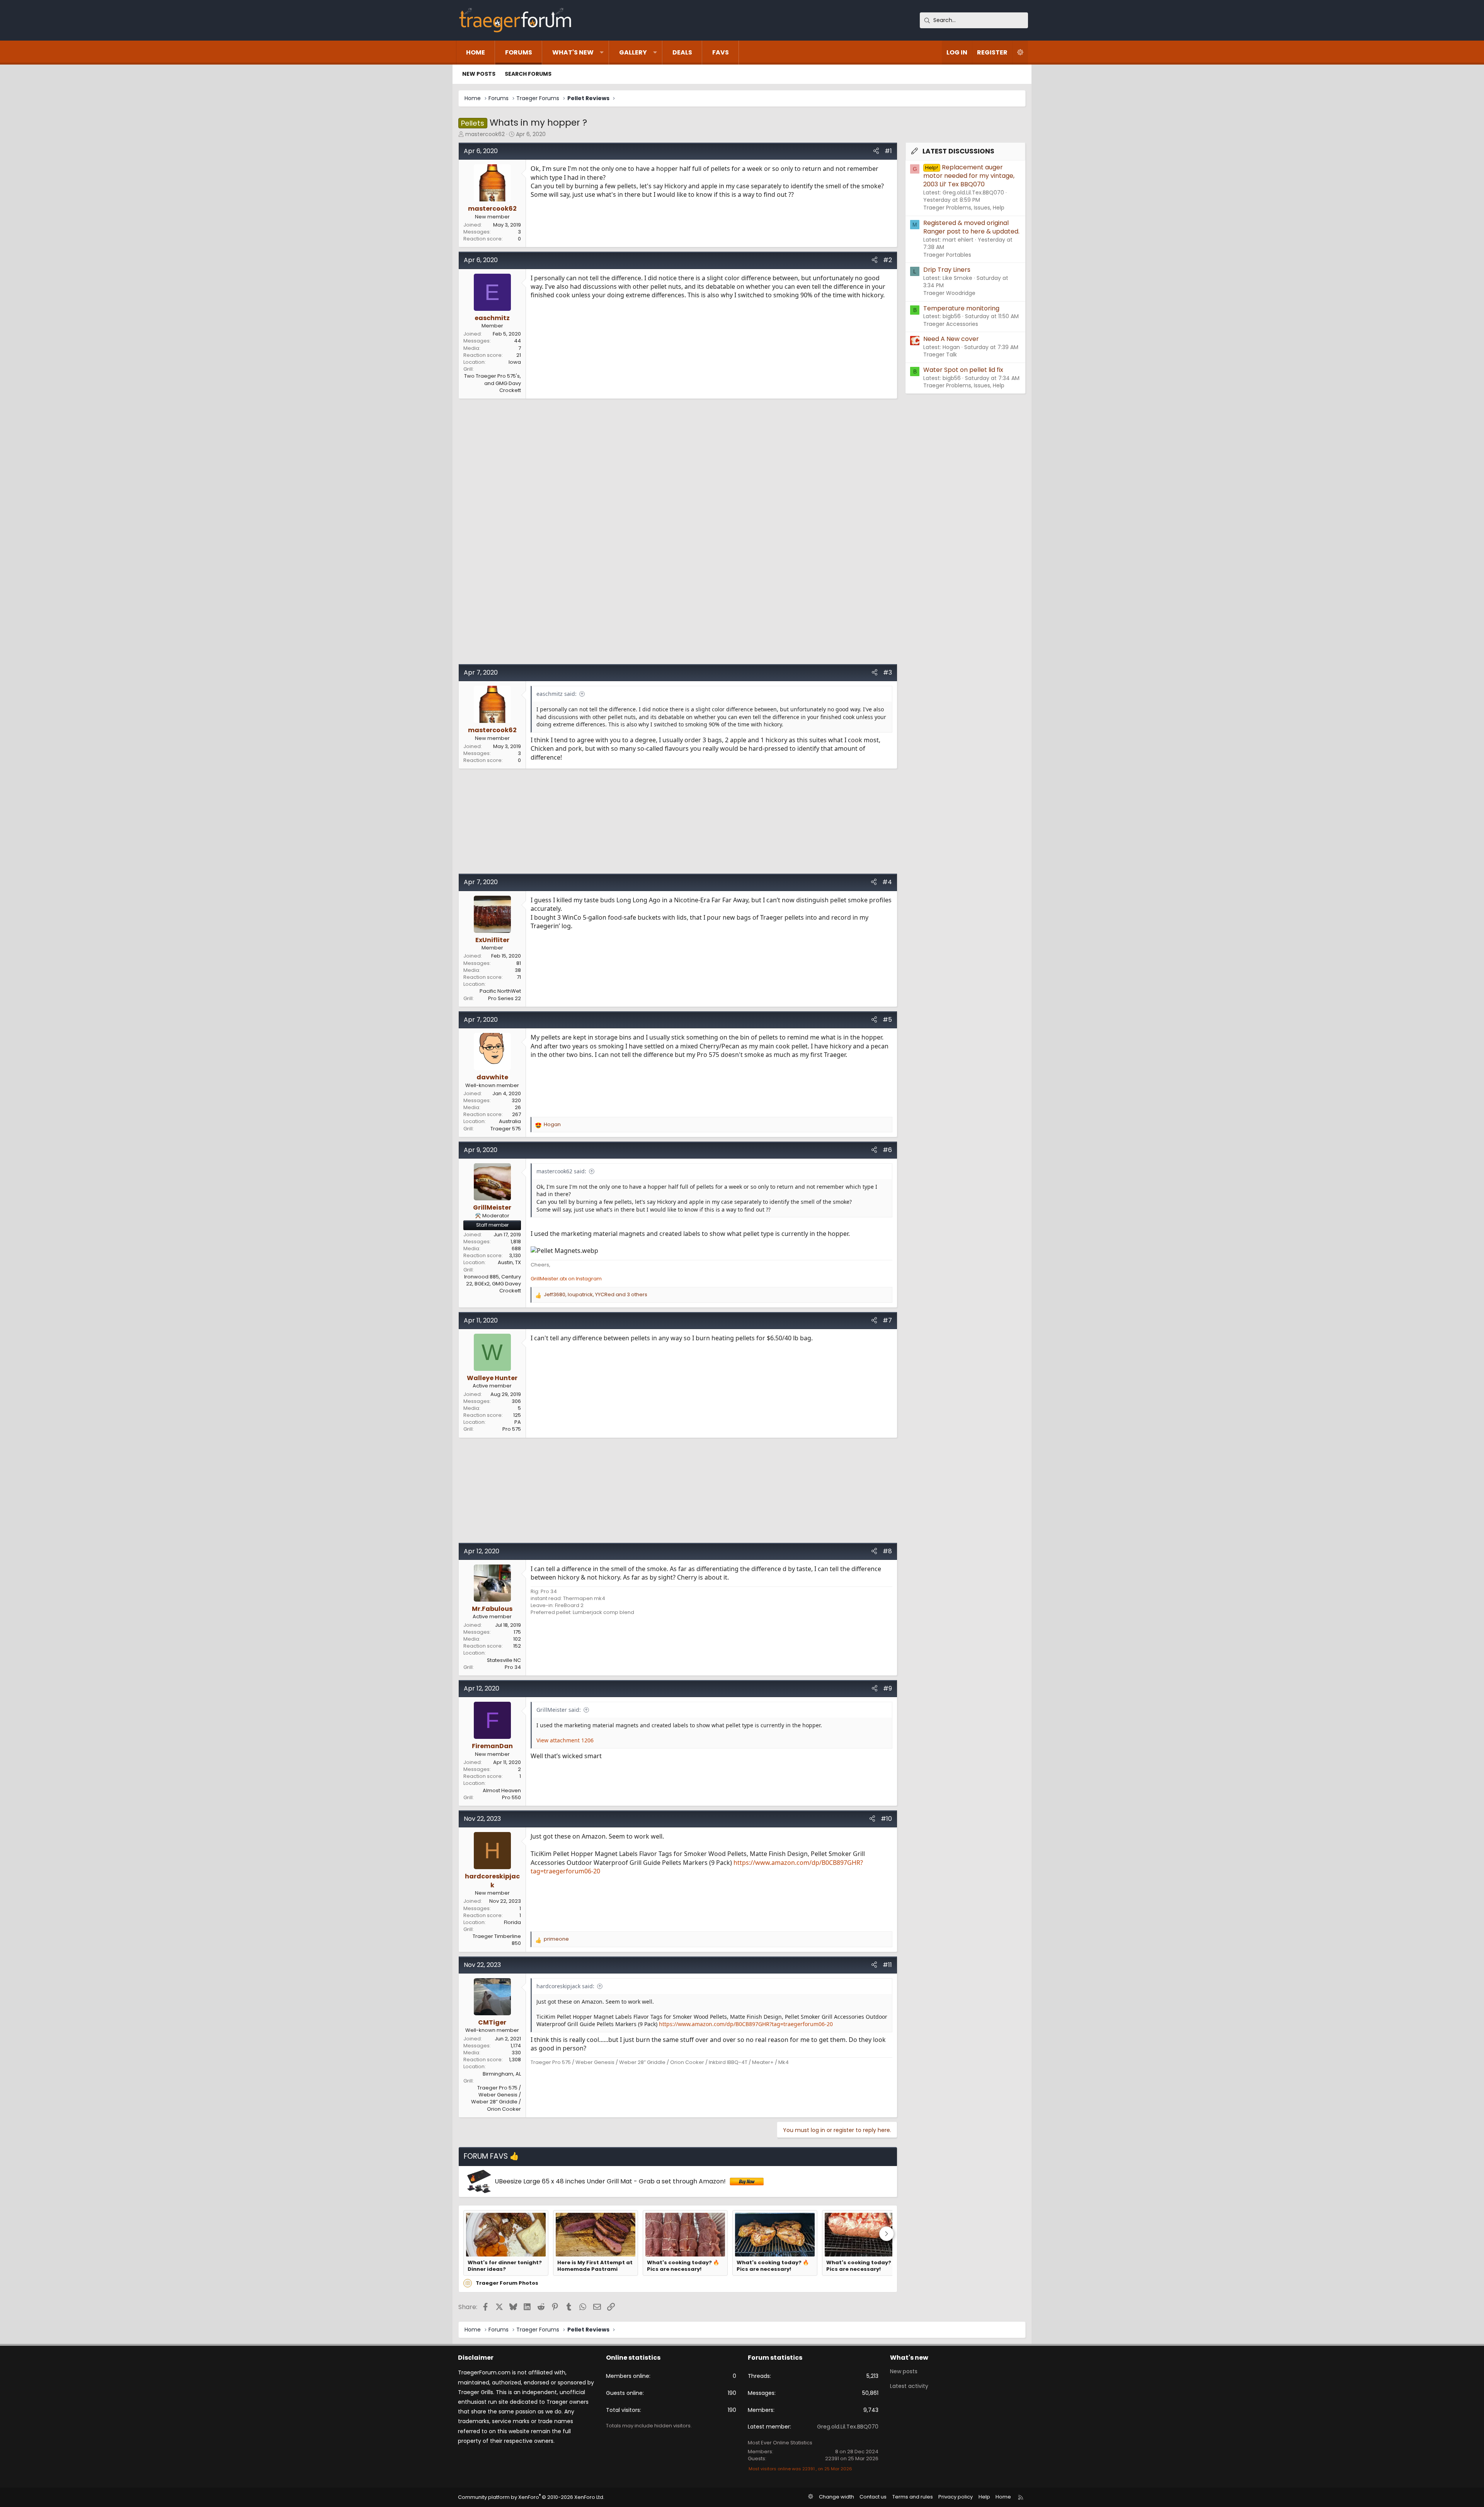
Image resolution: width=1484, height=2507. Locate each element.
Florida (512, 1922)
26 (518, 1107)
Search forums (528, 74)
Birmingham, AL (502, 2074)
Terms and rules (913, 2497)
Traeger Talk (940, 354)
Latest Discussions (958, 151)
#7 (887, 1320)
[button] (602, 53)
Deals (682, 52)
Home (476, 52)
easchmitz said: (556, 694)
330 (516, 2053)
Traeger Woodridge (949, 293)
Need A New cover (951, 339)
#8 (887, 1551)
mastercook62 (485, 134)
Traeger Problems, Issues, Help (964, 208)
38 (518, 970)
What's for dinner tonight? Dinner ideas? (505, 2266)
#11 (887, 1965)
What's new (573, 52)
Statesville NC (504, 1660)
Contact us (873, 2497)
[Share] (876, 151)
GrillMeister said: (559, 1710)
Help (984, 2497)
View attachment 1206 (565, 1740)
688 (516, 1248)
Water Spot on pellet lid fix (963, 370)
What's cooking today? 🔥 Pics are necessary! (683, 2266)
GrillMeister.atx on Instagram (566, 1279)
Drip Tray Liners (947, 270)
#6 (887, 1150)
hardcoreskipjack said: (565, 1986)
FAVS (721, 52)
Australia (510, 1121)
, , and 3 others (596, 1295)
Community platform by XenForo (531, 2497)
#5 (887, 1020)
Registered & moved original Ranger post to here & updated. (971, 227)
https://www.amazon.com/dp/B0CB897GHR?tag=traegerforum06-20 (746, 2024)
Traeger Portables (947, 255)
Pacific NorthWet (500, 991)
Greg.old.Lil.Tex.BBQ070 (848, 2427)
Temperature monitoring (961, 308)
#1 (888, 151)
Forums (519, 52)
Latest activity (909, 2386)
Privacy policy (956, 2497)
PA (518, 1422)
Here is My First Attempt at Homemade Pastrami (595, 2266)
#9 (888, 1688)
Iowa (515, 362)
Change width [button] (836, 2497)
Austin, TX (509, 1262)
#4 (887, 882)
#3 (888, 672)
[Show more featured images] (887, 2234)
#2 (888, 260)
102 (517, 1639)
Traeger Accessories (951, 324)
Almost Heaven (502, 1790)
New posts (479, 74)
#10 (886, 1819)
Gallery (633, 52)
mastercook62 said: (561, 1171)
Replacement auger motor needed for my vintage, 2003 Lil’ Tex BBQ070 (969, 176)
